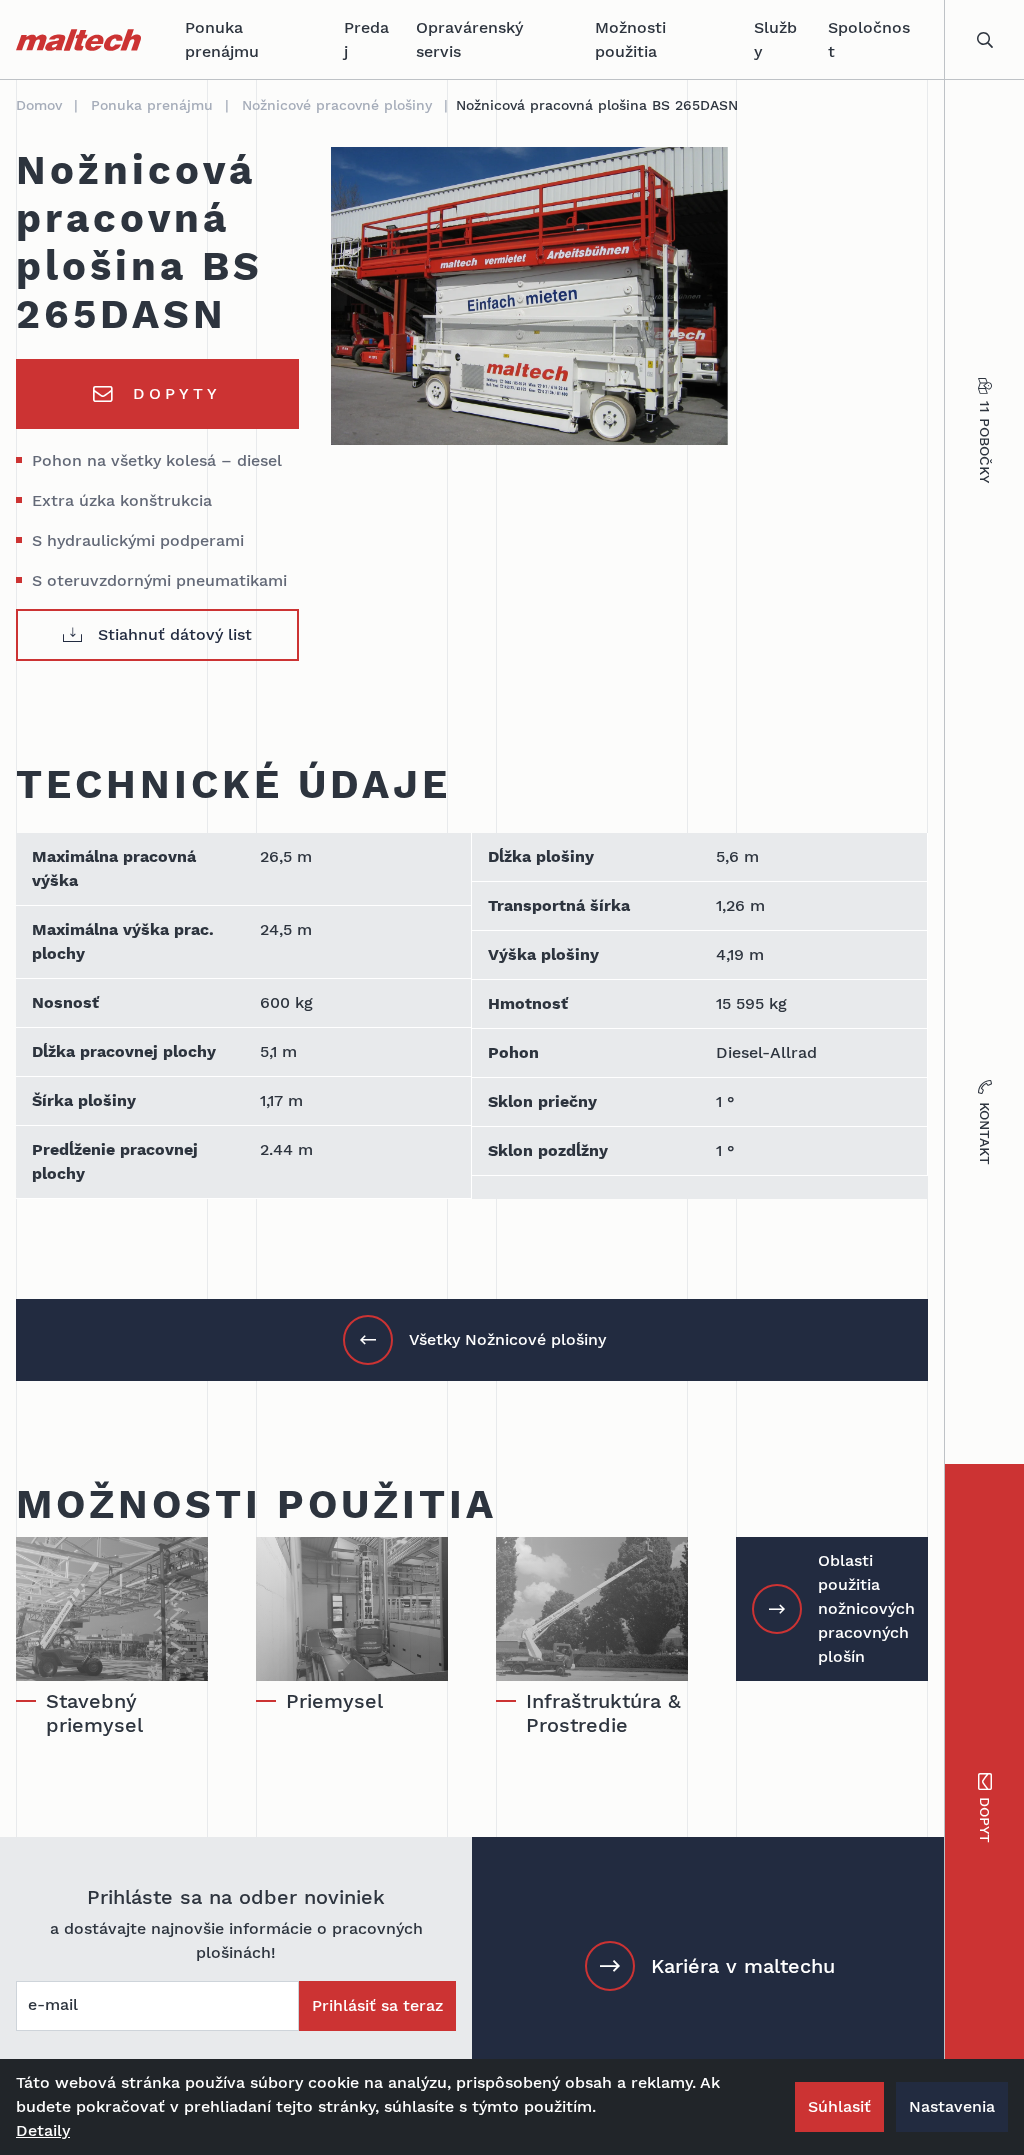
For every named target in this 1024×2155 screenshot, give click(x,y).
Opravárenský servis (469, 39)
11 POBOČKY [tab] (985, 442)
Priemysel (334, 1701)
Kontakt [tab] (985, 1133)
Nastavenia (952, 2106)
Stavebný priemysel (94, 1713)
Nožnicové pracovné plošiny (337, 105)
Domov (39, 105)
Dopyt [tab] (985, 1820)
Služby (775, 39)
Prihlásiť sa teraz (377, 2005)
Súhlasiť (839, 2106)
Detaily (43, 2130)
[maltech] (78, 40)
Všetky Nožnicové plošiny (507, 1339)
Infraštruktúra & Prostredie (603, 1713)
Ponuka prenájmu (222, 39)
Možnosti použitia (630, 39)
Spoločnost (869, 39)
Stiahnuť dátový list (175, 634)
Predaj (366, 39)
